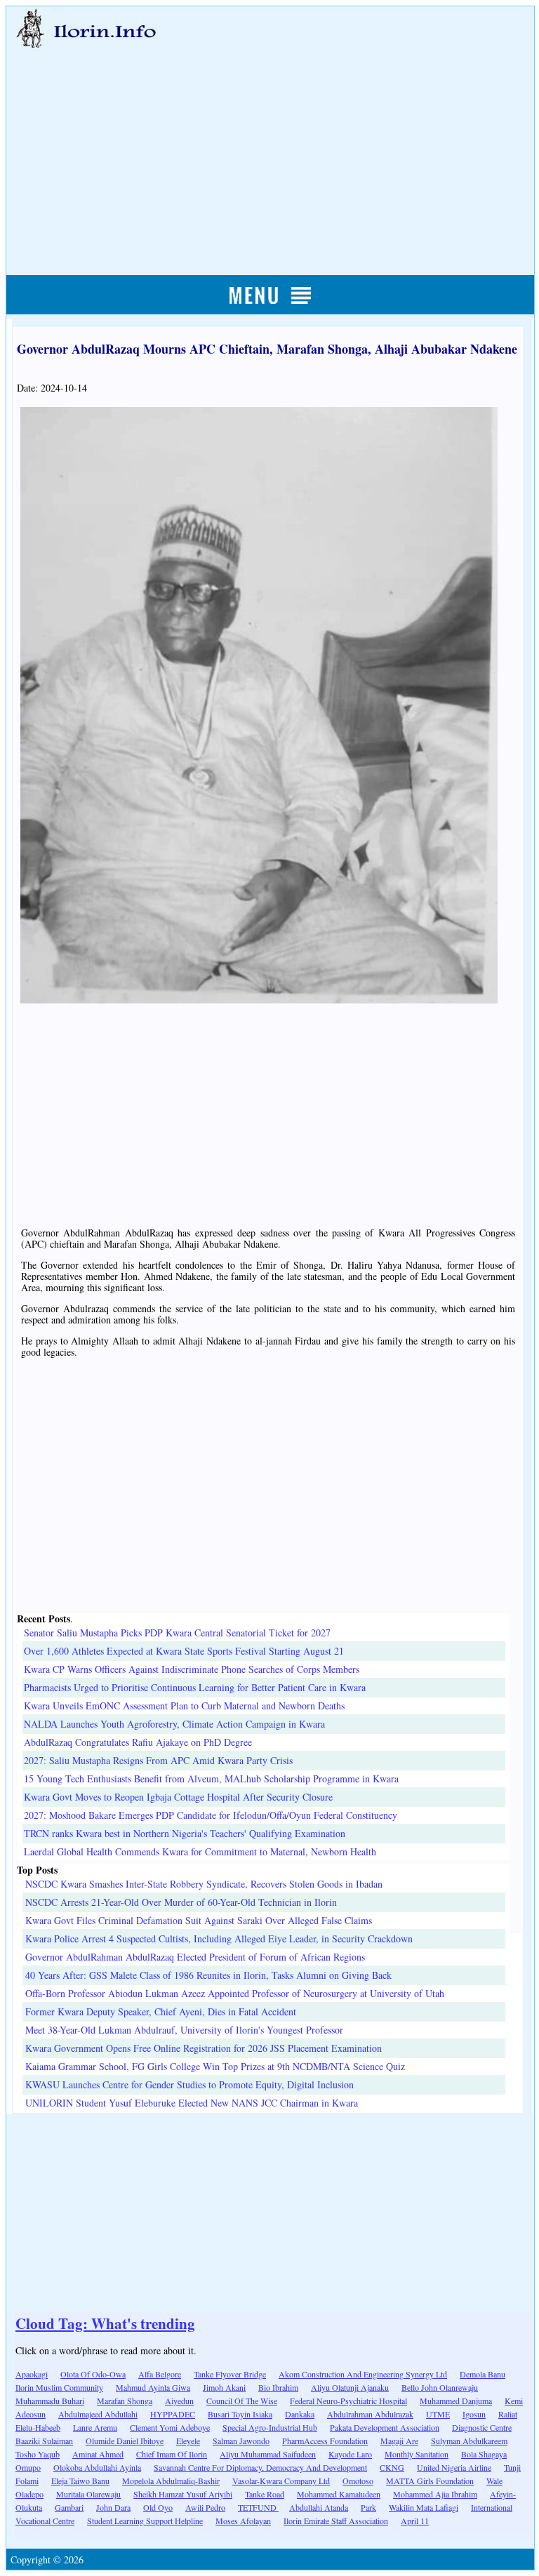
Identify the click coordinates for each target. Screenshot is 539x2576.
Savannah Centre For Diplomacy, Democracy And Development (260, 2467)
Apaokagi (32, 2374)
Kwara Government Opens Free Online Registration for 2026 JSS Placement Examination (204, 2048)
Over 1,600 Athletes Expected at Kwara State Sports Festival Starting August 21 (184, 1651)
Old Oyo (158, 2507)
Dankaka (300, 2414)
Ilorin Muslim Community (59, 2387)
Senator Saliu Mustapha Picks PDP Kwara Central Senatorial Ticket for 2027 (177, 1633)
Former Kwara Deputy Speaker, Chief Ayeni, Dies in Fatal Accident (161, 2011)
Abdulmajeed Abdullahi (98, 2414)
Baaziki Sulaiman (44, 2441)
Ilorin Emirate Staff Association (336, 2521)
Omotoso (358, 2481)
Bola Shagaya (484, 2454)
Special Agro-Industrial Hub (270, 2427)
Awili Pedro (205, 2507)
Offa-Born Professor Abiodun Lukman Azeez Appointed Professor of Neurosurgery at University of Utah (235, 1993)
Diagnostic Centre (482, 2427)
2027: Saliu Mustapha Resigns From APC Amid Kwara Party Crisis (158, 1760)
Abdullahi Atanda (319, 2507)
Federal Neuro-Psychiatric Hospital (348, 2401)
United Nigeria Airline (454, 2467)
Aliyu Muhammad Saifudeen (268, 2454)
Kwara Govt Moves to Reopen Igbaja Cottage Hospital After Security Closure (178, 1797)
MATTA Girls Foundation (430, 2481)
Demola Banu (483, 2374)
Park (368, 2507)
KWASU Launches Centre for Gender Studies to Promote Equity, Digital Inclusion (189, 2084)
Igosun (474, 2414)
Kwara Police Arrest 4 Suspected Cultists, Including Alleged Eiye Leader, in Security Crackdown (219, 1938)
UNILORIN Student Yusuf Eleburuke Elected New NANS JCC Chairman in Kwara (192, 2103)
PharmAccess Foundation (325, 2441)
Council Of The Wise (242, 2401)
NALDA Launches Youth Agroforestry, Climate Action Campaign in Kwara (174, 1724)
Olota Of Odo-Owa (93, 2374)
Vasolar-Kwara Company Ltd (281, 2481)
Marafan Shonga (125, 2401)
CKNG (392, 2467)
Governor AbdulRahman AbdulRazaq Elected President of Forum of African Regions (195, 1957)
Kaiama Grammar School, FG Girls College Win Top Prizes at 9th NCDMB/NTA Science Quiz (215, 2066)
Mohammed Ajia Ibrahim (435, 2494)
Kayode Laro (350, 2454)
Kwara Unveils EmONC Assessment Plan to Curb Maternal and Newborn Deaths (184, 1706)
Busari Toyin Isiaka (240, 2414)
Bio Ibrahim (278, 2387)
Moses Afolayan (243, 2521)
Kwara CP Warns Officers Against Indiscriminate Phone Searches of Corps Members (192, 1669)
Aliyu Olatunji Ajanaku (350, 2387)
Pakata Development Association (385, 2427)
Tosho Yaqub (38, 2454)
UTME (438, 2414)
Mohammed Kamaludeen (339, 2494)
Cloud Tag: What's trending (105, 2323)
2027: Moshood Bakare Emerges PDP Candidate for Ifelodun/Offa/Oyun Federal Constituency (211, 1815)
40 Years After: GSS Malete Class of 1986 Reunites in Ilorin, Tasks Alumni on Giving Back (208, 1975)
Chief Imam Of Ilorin (172, 2454)
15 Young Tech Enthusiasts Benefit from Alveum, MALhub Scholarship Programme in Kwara (211, 1778)
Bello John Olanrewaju (440, 2387)
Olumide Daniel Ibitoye (125, 2441)
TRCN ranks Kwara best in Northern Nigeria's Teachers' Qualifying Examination (185, 1833)
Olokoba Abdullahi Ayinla (97, 2467)
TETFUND (258, 2507)
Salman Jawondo (241, 2441)
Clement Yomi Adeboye (170, 2427)
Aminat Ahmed (98, 2454)
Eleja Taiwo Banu (80, 2481)
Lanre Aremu (95, 2427)
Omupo (28, 2467)
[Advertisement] (271, 145)
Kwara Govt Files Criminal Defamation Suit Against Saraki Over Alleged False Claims (199, 1920)
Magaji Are (399, 2441)
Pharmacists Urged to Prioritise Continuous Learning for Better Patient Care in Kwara (195, 1687)
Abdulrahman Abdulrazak (370, 2414)
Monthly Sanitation (417, 2454)
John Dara (113, 2507)
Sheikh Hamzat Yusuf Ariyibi (183, 2494)
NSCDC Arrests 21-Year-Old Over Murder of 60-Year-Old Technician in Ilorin (181, 1902)
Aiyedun (179, 2401)
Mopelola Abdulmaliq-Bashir (171, 2481)
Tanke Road (265, 2494)
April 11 (415, 2521)
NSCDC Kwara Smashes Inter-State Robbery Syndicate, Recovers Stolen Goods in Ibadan (204, 1884)
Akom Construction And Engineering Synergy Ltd (363, 2374)
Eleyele (188, 2441)
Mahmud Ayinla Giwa (153, 2387)
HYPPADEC (173, 2414)
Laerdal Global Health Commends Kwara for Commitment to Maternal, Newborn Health (200, 1851)
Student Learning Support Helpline (145, 2521)
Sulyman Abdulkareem (469, 2441)
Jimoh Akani (224, 2387)
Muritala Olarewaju (88, 2494)
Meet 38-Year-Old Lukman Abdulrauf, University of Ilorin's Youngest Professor (184, 2030)
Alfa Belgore (160, 2374)
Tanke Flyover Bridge (230, 2374)
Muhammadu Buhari (50, 2401)
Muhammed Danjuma (456, 2401)
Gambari (69, 2507)
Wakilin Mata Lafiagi (424, 2507)
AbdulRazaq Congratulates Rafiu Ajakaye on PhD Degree (138, 1742)
